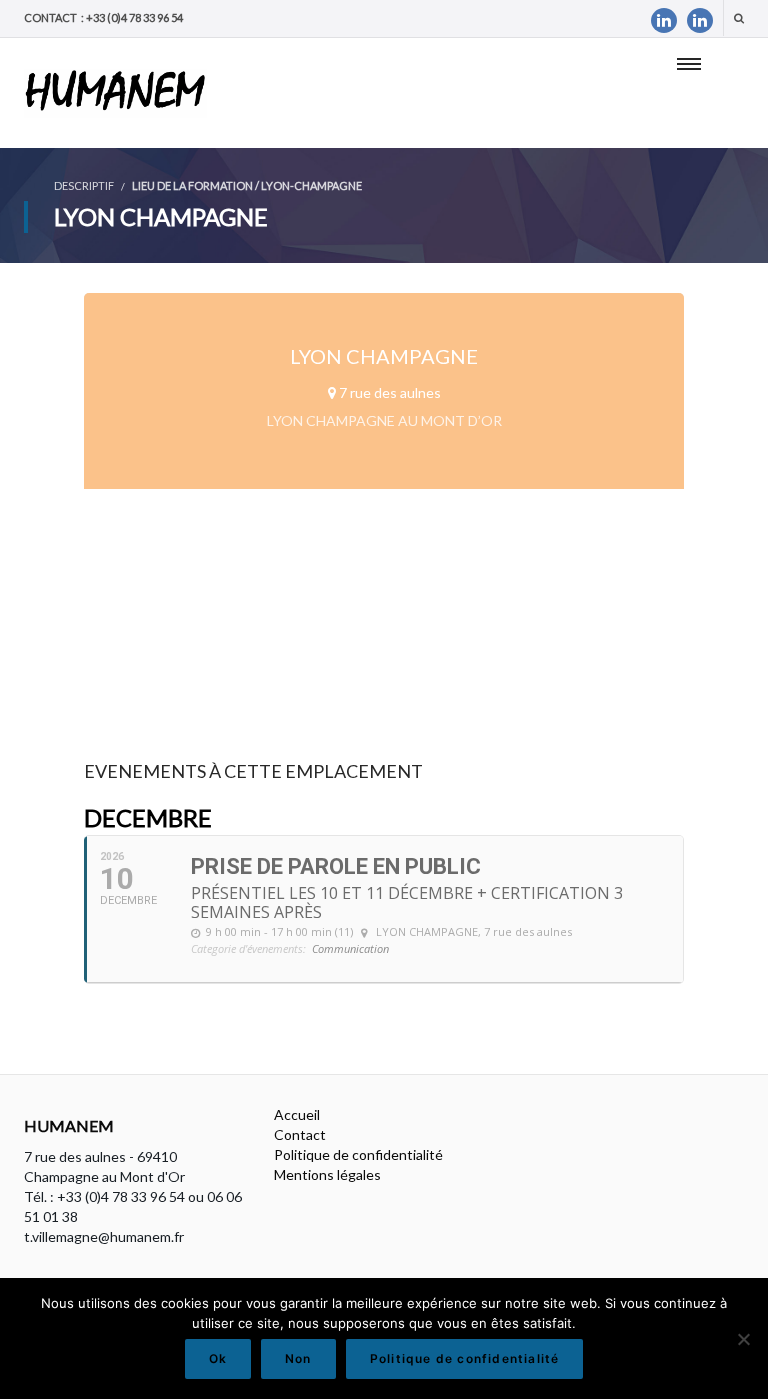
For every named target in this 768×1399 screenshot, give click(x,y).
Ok (218, 1358)
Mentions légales (327, 1174)
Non (298, 1358)
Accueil (297, 1114)
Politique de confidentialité (358, 1154)
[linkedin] (664, 20)
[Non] (743, 1339)
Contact (300, 1134)
